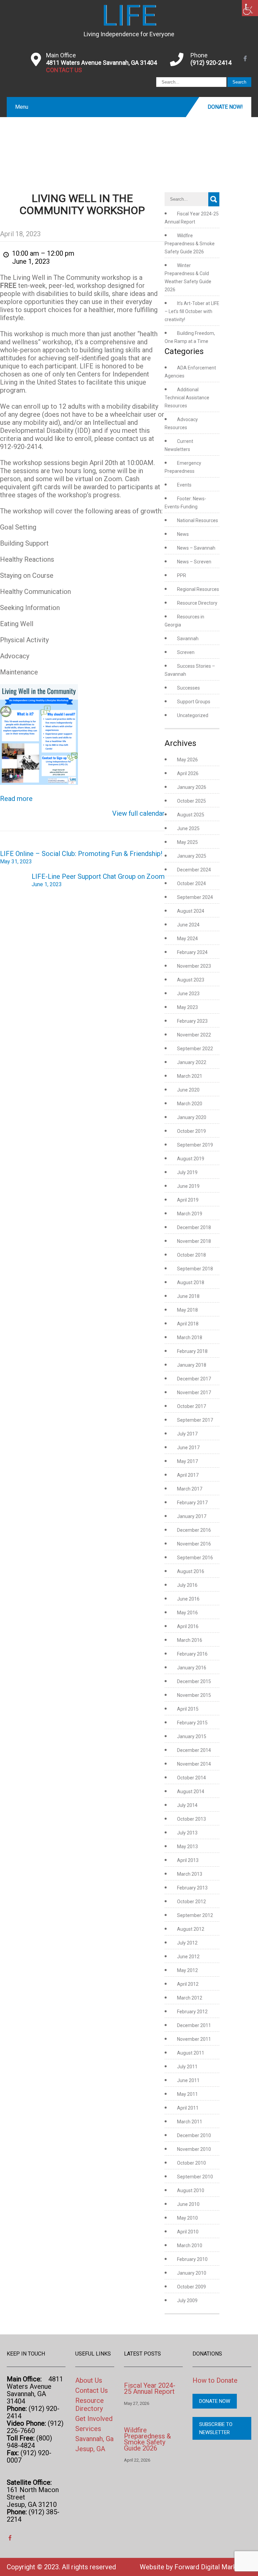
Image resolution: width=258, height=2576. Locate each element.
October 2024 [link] (191, 883)
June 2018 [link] (188, 1296)
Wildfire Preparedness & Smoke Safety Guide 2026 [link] (190, 244)
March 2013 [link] (190, 1874)
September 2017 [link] (195, 1420)
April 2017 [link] (188, 1475)
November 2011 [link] (194, 2039)
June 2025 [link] (188, 828)
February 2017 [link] (192, 1503)
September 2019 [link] (195, 1145)
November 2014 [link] (194, 1764)
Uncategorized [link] (193, 715)
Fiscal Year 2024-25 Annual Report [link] (150, 2388)
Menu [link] (22, 107)
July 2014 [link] (187, 1805)
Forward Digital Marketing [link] (213, 2567)
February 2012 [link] (192, 2012)
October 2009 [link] (191, 2287)
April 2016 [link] (188, 1626)
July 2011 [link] (187, 2067)
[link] (250, 8)
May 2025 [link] (187, 842)
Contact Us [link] (92, 2390)
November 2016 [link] (194, 1544)
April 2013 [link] (188, 1860)
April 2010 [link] (188, 2232)
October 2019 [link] (191, 1131)
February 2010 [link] (192, 2259)
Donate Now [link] (215, 2401)
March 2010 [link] (190, 2245)
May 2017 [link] (187, 1461)
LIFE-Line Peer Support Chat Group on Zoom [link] (98, 880)
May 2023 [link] (187, 1007)
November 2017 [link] (194, 1393)
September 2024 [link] (195, 897)
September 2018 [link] (195, 1269)
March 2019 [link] (190, 1214)
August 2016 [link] (191, 1571)
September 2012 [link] (195, 1915)
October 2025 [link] (191, 801)
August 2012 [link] (191, 1929)
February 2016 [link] (192, 1654)
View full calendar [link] (138, 813)
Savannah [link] (188, 639)
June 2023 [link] (188, 994)
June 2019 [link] (188, 1186)
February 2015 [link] (192, 1723)
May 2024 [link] (187, 939)
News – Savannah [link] (196, 548)
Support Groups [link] (194, 702)
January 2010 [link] (192, 2273)
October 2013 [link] (191, 1819)
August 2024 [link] (191, 911)
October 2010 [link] (191, 2163)
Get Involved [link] (94, 2419)
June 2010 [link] (188, 2204)
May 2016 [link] (187, 1613)
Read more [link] (16, 799)
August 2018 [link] (191, 1282)
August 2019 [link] (191, 1159)
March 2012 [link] (190, 1998)
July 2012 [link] (187, 1943)
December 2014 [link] (194, 1750)
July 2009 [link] (187, 2301)
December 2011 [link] (194, 2025)
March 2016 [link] (190, 1640)
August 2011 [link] (191, 2053)
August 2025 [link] (191, 815)
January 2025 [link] (192, 856)
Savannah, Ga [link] (94, 2439)
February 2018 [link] (192, 1351)
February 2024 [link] (192, 952)
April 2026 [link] (188, 773)
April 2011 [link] (188, 2108)
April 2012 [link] (188, 1984)
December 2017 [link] (194, 1379)
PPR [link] (182, 575)
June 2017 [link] (188, 1448)
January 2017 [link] (192, 1516)
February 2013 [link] (192, 1888)
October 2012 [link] (191, 1902)
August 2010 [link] (191, 2190)
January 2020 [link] (192, 1117)
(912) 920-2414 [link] (211, 63)
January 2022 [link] (192, 1062)
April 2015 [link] (188, 1709)
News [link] (183, 534)
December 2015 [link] (194, 1681)
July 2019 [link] (187, 1172)
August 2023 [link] (191, 980)
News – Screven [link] (194, 562)
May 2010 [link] (187, 2218)
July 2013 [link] (187, 1833)
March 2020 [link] (190, 1104)
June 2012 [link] (188, 1957)
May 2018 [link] (187, 1310)
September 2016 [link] (195, 1558)
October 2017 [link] (191, 1406)
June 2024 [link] (188, 925)
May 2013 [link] (187, 1847)
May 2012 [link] (187, 1970)
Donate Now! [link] (225, 107)
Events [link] (184, 485)
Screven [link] (186, 652)
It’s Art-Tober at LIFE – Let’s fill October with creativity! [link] (192, 311)
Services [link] (88, 2429)
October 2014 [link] (191, 1778)
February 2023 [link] (192, 1021)
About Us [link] (89, 2380)
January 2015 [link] (192, 1736)
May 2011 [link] (187, 2094)
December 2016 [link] (194, 1530)
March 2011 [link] (190, 2122)
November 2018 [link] (194, 1241)
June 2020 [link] (188, 1090)
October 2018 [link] (191, 1255)
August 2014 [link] (191, 1791)
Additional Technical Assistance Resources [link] (187, 398)
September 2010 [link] (195, 2177)
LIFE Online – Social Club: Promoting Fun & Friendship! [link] (81, 857)
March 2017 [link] (190, 1489)
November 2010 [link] (194, 2149)
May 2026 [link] (187, 760)
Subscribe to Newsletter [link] (216, 2428)
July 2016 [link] (187, 1585)
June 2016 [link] (188, 1599)
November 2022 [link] (194, 1035)
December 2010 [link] (194, 2135)
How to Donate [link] (215, 2380)
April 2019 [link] (188, 1200)
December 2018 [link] (194, 1227)
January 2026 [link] (192, 787)
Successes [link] (188, 688)
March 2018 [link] (190, 1337)
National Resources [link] (198, 520)
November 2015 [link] (194, 1695)
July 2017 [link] (187, 1434)
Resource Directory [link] (197, 603)
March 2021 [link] (190, 1076)
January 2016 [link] (192, 1668)
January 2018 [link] (192, 1365)
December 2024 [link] (194, 870)
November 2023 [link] (194, 966)
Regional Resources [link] (198, 589)
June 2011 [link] (188, 2080)
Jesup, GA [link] (90, 2449)
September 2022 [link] (195, 1049)
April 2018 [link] (188, 1324)
